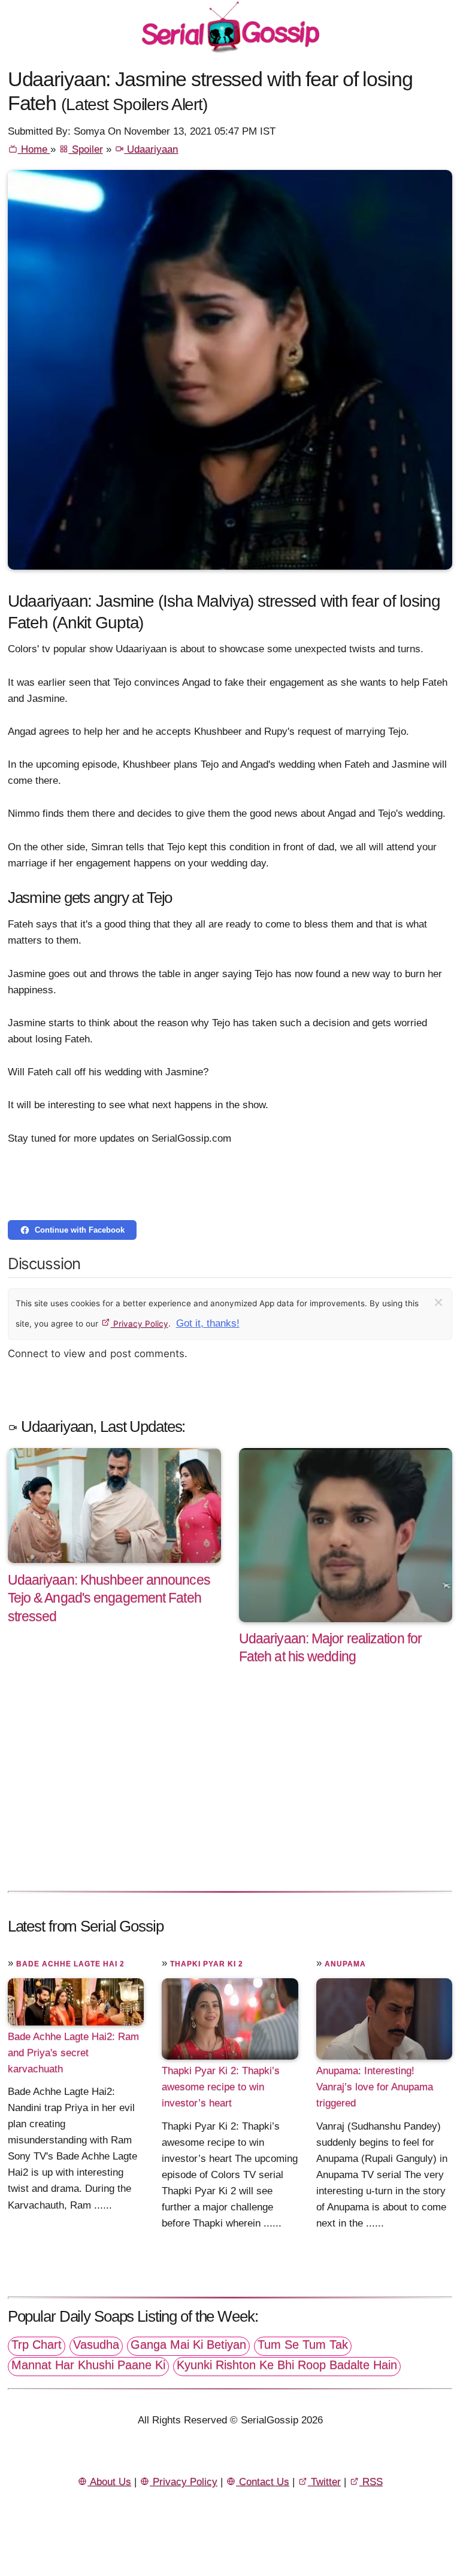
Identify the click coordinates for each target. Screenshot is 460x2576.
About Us (109, 2482)
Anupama (345, 1964)
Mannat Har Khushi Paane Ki (88, 2365)
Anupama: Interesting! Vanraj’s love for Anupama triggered (375, 2087)
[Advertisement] (230, 1790)
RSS (371, 2482)
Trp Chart (37, 2344)
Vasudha (96, 2344)
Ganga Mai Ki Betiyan (188, 2344)
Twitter (324, 2482)
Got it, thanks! (208, 1323)
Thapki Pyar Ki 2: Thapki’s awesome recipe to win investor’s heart (221, 2087)
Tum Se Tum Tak (303, 2344)
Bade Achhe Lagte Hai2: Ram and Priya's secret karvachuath (73, 2053)
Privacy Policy (140, 1324)
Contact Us (263, 2482)
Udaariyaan (151, 149)
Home (34, 149)
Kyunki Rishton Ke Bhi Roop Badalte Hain (287, 2365)
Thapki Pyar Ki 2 (207, 1964)
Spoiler (86, 149)
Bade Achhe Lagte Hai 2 (70, 1964)
